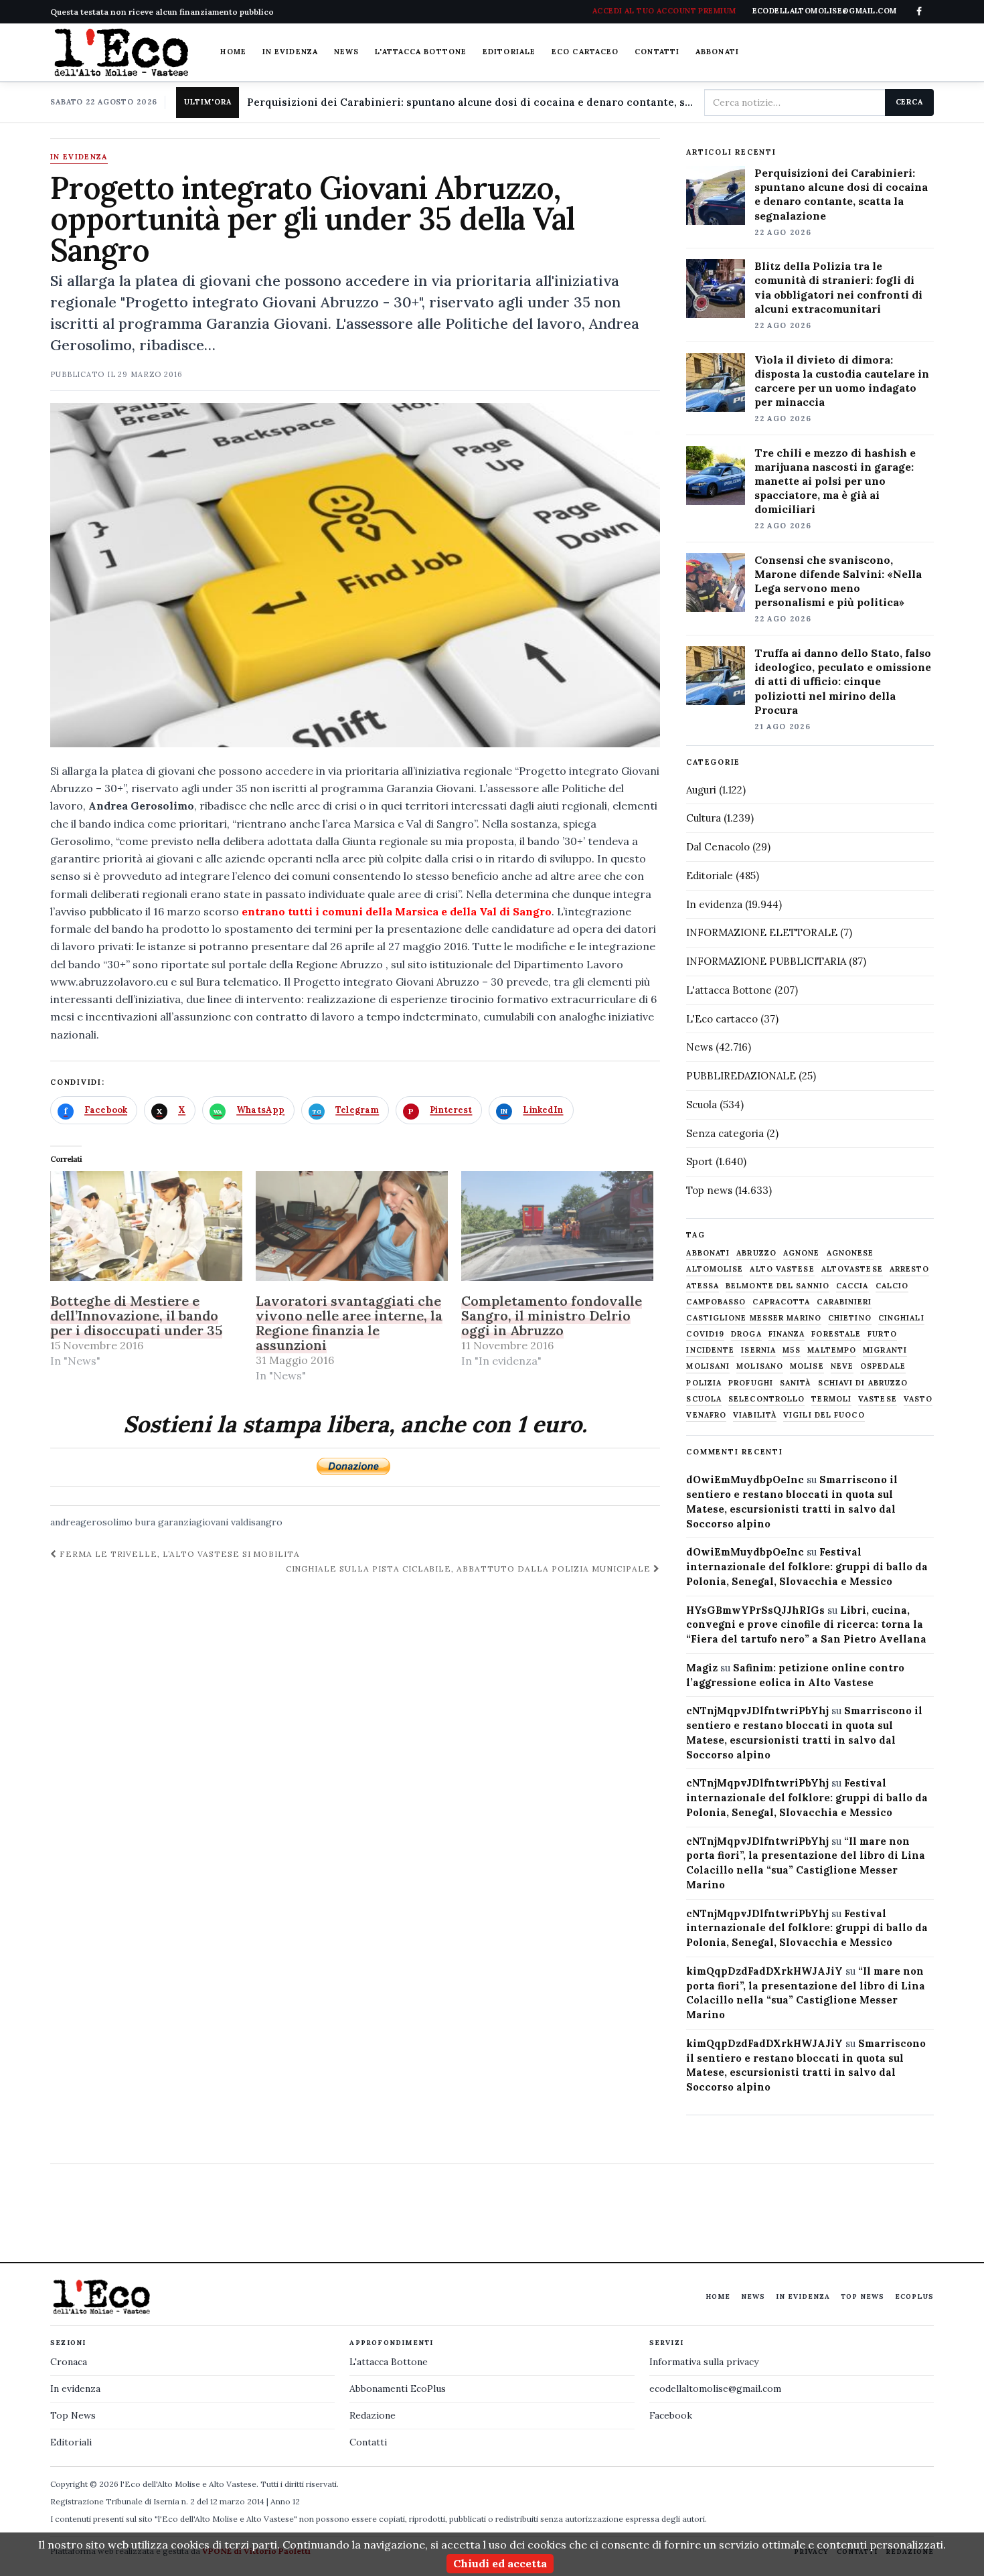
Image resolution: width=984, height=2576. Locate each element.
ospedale (883, 1366)
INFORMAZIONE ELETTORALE (762, 932)
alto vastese (782, 1269)
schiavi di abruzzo (863, 1383)
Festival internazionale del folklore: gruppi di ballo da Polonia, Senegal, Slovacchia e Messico (807, 1567)
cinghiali (901, 1318)
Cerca (909, 102)
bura (145, 1522)
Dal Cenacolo (718, 847)
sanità (796, 1383)
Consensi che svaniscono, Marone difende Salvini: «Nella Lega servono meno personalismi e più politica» (838, 581)
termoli (831, 1399)
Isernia (758, 1350)
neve (842, 1366)
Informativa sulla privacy (704, 2362)
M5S (792, 1350)
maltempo (832, 1350)
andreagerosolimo (91, 1522)
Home (233, 52)
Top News (863, 2296)
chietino (850, 1318)
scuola (704, 1399)
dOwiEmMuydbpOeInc (745, 1480)
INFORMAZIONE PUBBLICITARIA (766, 961)
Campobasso (716, 1302)
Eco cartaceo (585, 52)
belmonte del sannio (777, 1286)
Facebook (671, 2415)
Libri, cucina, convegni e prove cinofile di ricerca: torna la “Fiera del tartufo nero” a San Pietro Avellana (806, 1625)
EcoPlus (914, 2296)
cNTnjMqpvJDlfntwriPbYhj (757, 1711)
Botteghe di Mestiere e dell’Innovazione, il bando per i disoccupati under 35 (136, 1315)
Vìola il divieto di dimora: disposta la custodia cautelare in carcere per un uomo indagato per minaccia (842, 381)
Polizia (704, 1383)
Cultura (704, 818)
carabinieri (844, 1302)
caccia (852, 1286)
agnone (802, 1253)
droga (746, 1334)
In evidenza (290, 52)
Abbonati (717, 52)
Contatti (657, 52)
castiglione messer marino (754, 1318)
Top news (709, 1190)
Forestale (836, 1334)
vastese (878, 1399)
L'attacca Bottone (421, 52)
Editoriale (509, 52)
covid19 (705, 1334)
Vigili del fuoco (824, 1415)
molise (807, 1366)
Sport (700, 1161)
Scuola (702, 1105)
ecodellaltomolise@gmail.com (715, 2389)
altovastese (852, 1269)
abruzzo (756, 1253)
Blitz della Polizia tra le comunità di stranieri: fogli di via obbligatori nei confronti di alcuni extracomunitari (838, 287)
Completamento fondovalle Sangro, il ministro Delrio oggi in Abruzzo (552, 1315)
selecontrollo (766, 1399)
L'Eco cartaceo (722, 1019)
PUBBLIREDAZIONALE (741, 1076)
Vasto (918, 1399)
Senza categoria (725, 1133)
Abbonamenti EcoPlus (398, 2389)
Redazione (373, 2415)
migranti (885, 1350)
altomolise (715, 1269)
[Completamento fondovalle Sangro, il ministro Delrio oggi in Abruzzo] (557, 1226)
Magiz (702, 1668)
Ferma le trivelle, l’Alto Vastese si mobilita (178, 1554)
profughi (751, 1383)
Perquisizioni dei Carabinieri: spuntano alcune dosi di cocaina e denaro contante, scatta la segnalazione (470, 102)
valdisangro (257, 1522)
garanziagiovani (193, 1522)
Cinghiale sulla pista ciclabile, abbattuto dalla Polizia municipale (470, 1569)
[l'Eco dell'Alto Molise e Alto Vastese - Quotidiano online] (121, 52)
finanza (787, 1334)
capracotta (781, 1302)
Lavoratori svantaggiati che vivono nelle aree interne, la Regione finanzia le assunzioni (349, 1323)
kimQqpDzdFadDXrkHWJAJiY (764, 1971)
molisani (708, 1366)
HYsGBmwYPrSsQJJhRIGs (755, 1610)
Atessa (703, 1286)
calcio (892, 1286)
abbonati (708, 1253)
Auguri (701, 790)
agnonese (850, 1253)
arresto (910, 1269)
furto (882, 1334)
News (346, 52)
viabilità (755, 1415)
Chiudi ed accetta (500, 2563)
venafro (706, 1415)
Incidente (710, 1350)
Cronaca (69, 2362)
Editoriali (71, 2442)
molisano (760, 1366)
